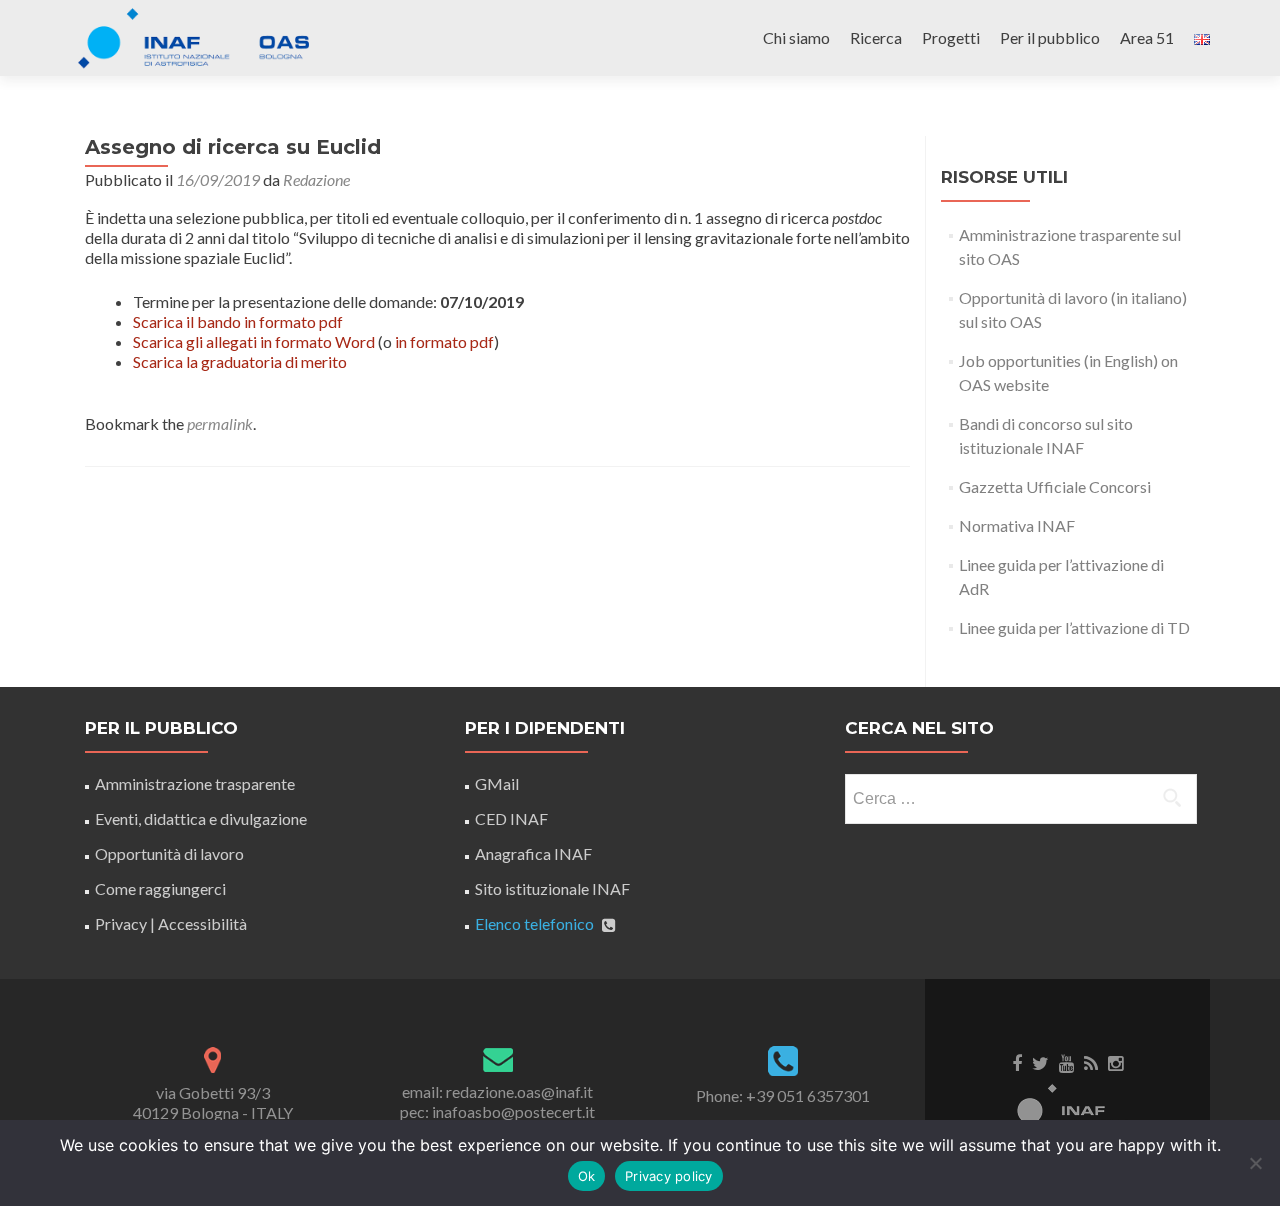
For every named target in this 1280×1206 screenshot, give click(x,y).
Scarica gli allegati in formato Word (254, 341)
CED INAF (511, 818)
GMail (497, 783)
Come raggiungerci (160, 888)
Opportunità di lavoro (169, 853)
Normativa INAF (1017, 525)
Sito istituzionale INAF (552, 888)
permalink (220, 423)
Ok (587, 1176)
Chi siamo (796, 37)
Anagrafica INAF (533, 853)
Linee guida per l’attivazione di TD (1074, 627)
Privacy (121, 923)
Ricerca (876, 37)
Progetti (951, 37)
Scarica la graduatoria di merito (240, 361)
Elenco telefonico (534, 923)
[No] (1255, 1163)
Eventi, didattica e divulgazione (201, 818)
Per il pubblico (1050, 37)
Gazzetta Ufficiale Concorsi (1055, 486)
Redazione (316, 179)
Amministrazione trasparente (195, 783)
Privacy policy (669, 1176)
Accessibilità (202, 923)
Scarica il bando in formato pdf (238, 321)
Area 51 (1147, 37)
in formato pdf (444, 341)
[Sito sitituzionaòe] (1068, 1106)
